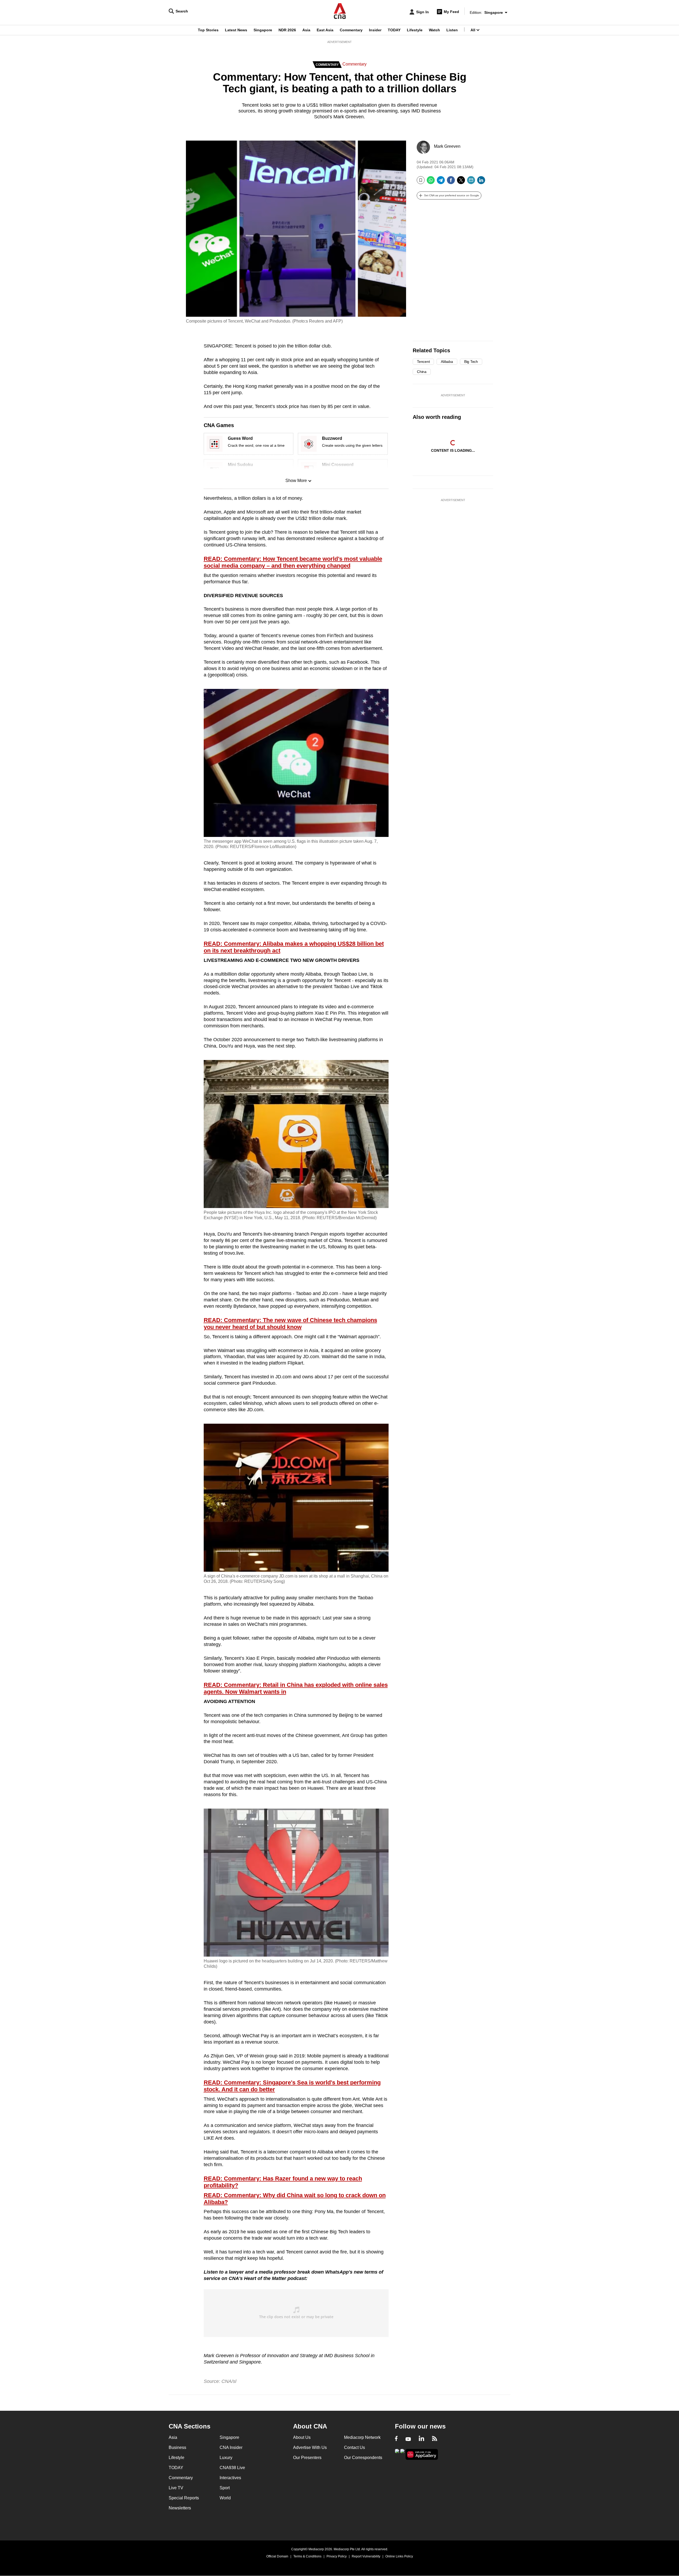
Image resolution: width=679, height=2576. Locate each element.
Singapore (263, 30)
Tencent (423, 362)
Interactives (230, 2478)
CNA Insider (231, 2447)
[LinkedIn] (481, 182)
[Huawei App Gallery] (422, 2454)
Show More (296, 481)
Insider (375, 30)
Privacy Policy (337, 2556)
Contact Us (354, 2447)
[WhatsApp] (431, 182)
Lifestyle (415, 30)
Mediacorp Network (362, 2437)
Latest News (236, 30)
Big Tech (471, 362)
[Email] (471, 182)
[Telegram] (441, 182)
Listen (452, 30)
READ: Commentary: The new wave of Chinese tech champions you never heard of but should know (290, 1324)
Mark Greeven (447, 146)
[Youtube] (408, 2439)
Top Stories (208, 30)
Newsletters (180, 2508)
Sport (225, 2488)
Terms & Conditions (307, 2556)
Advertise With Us (310, 2447)
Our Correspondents (363, 2458)
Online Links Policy (399, 2556)
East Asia (325, 30)
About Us (302, 2437)
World (225, 2498)
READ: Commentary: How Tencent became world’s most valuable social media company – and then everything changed (293, 562)
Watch (434, 30)
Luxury (226, 2458)
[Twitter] (461, 182)
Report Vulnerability (366, 2556)
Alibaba (447, 362)
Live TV (176, 2488)
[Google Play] (397, 2454)
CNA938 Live (232, 2468)
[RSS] (435, 2439)
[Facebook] (451, 182)
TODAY (394, 30)
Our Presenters (307, 2458)
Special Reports (184, 2498)
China (422, 372)
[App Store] (402, 2454)
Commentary (351, 30)
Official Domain (277, 2556)
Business (177, 2447)
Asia (306, 30)
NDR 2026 (287, 30)
